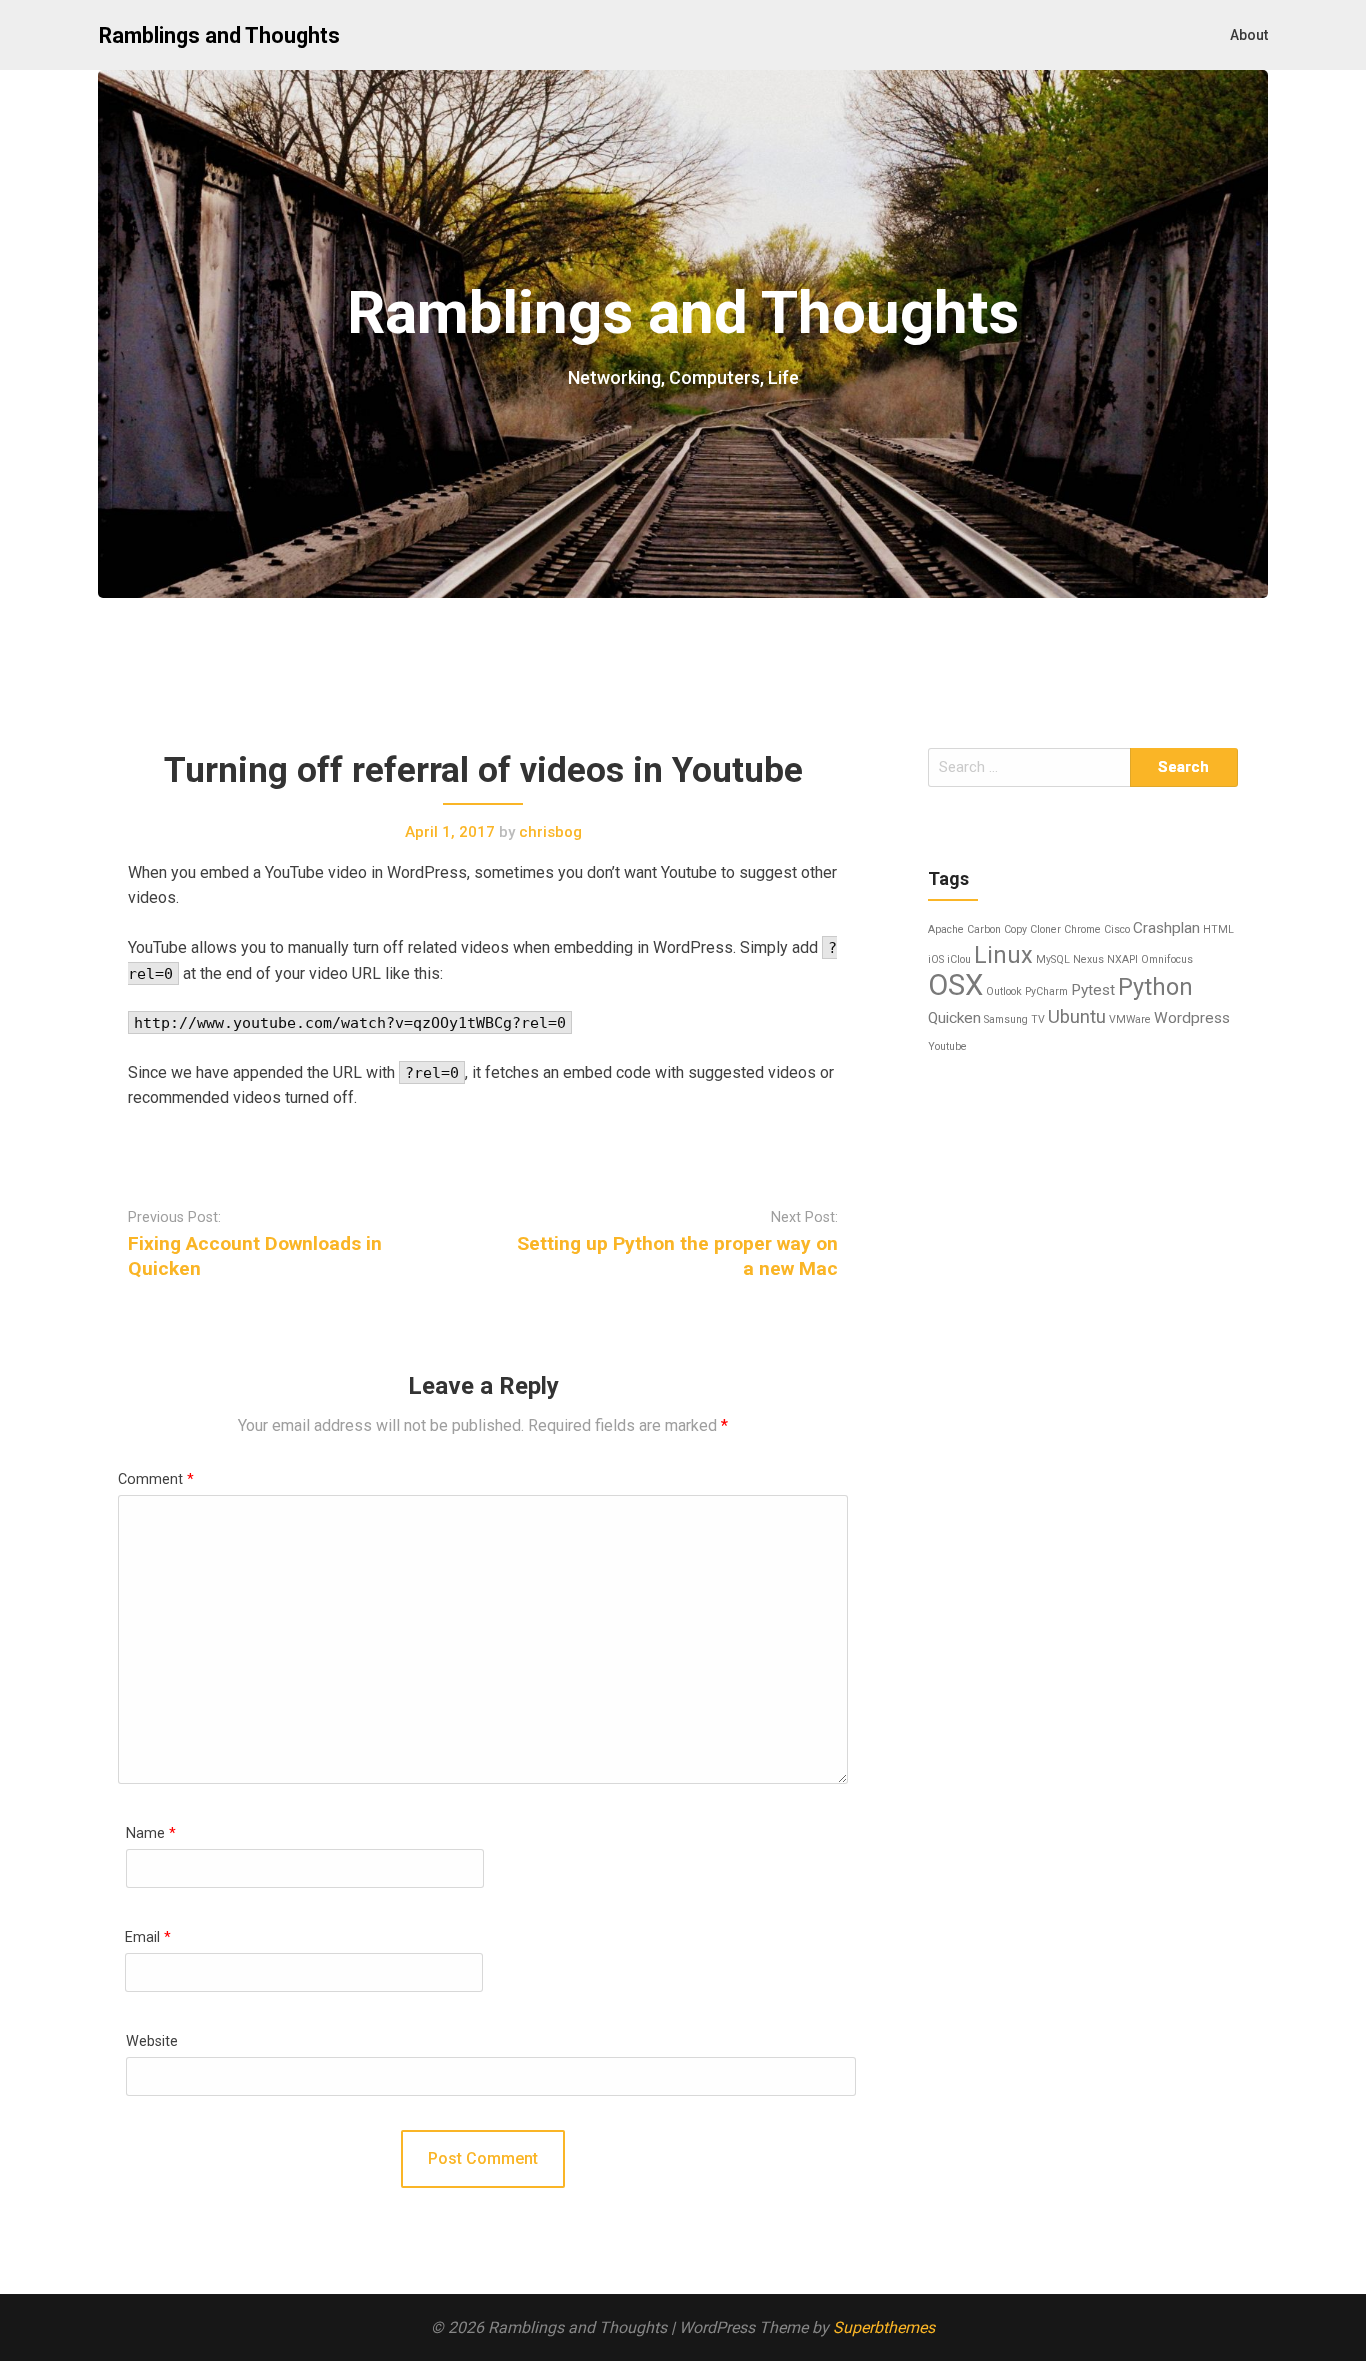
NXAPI (1122, 959)
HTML (1218, 929)
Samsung (1006, 1019)
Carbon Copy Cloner (1014, 929)
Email (148, 1937)
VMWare (1130, 1019)
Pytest (1093, 990)
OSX (955, 985)
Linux (1003, 955)
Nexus (1088, 959)
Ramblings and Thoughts (219, 35)
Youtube (947, 1046)
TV (1038, 1019)
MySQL (1053, 959)
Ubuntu (1077, 1017)
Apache (946, 929)
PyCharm (1046, 991)
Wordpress (1192, 1018)
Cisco (1117, 929)
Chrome (1082, 929)
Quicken (954, 1018)
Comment (156, 1479)
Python (1155, 987)
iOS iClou (949, 959)
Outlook (1004, 991)
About (1249, 35)
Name (151, 1833)
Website (152, 2041)
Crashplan (1166, 928)
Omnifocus (1167, 959)
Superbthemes (884, 2327)
